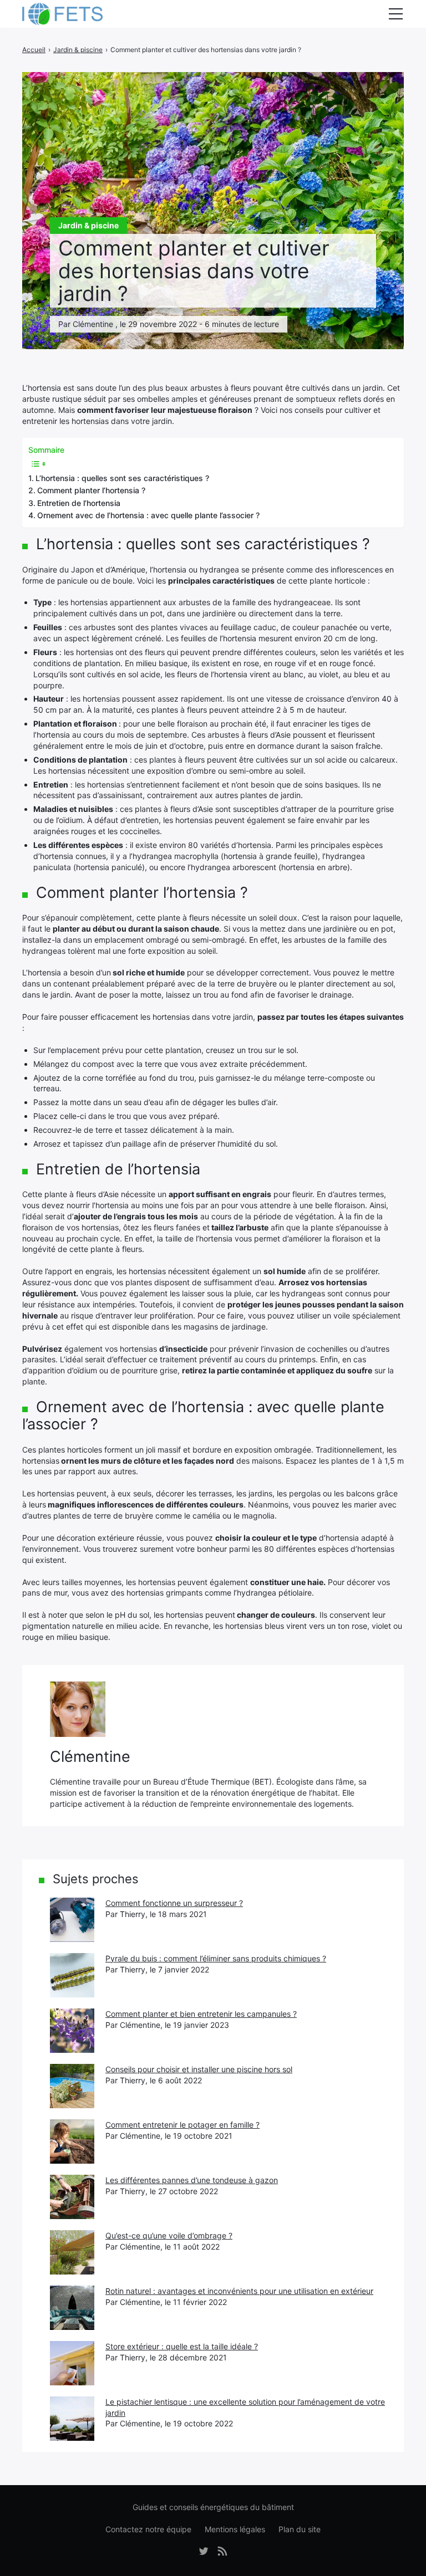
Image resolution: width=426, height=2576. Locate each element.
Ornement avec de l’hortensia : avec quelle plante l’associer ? (148, 515)
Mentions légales (235, 2529)
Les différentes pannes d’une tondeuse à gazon (192, 2180)
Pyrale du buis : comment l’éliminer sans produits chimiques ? (216, 1958)
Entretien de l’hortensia (79, 503)
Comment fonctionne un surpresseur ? (174, 1903)
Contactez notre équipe (148, 2529)
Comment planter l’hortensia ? (91, 490)
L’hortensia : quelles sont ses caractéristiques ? (122, 478)
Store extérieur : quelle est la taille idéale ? (182, 2346)
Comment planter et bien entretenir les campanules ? (201, 2014)
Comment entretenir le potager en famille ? (182, 2125)
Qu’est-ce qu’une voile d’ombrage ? (169, 2235)
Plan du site (300, 2529)
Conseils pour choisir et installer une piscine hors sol (199, 2069)
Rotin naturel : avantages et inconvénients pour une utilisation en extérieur (239, 2291)
